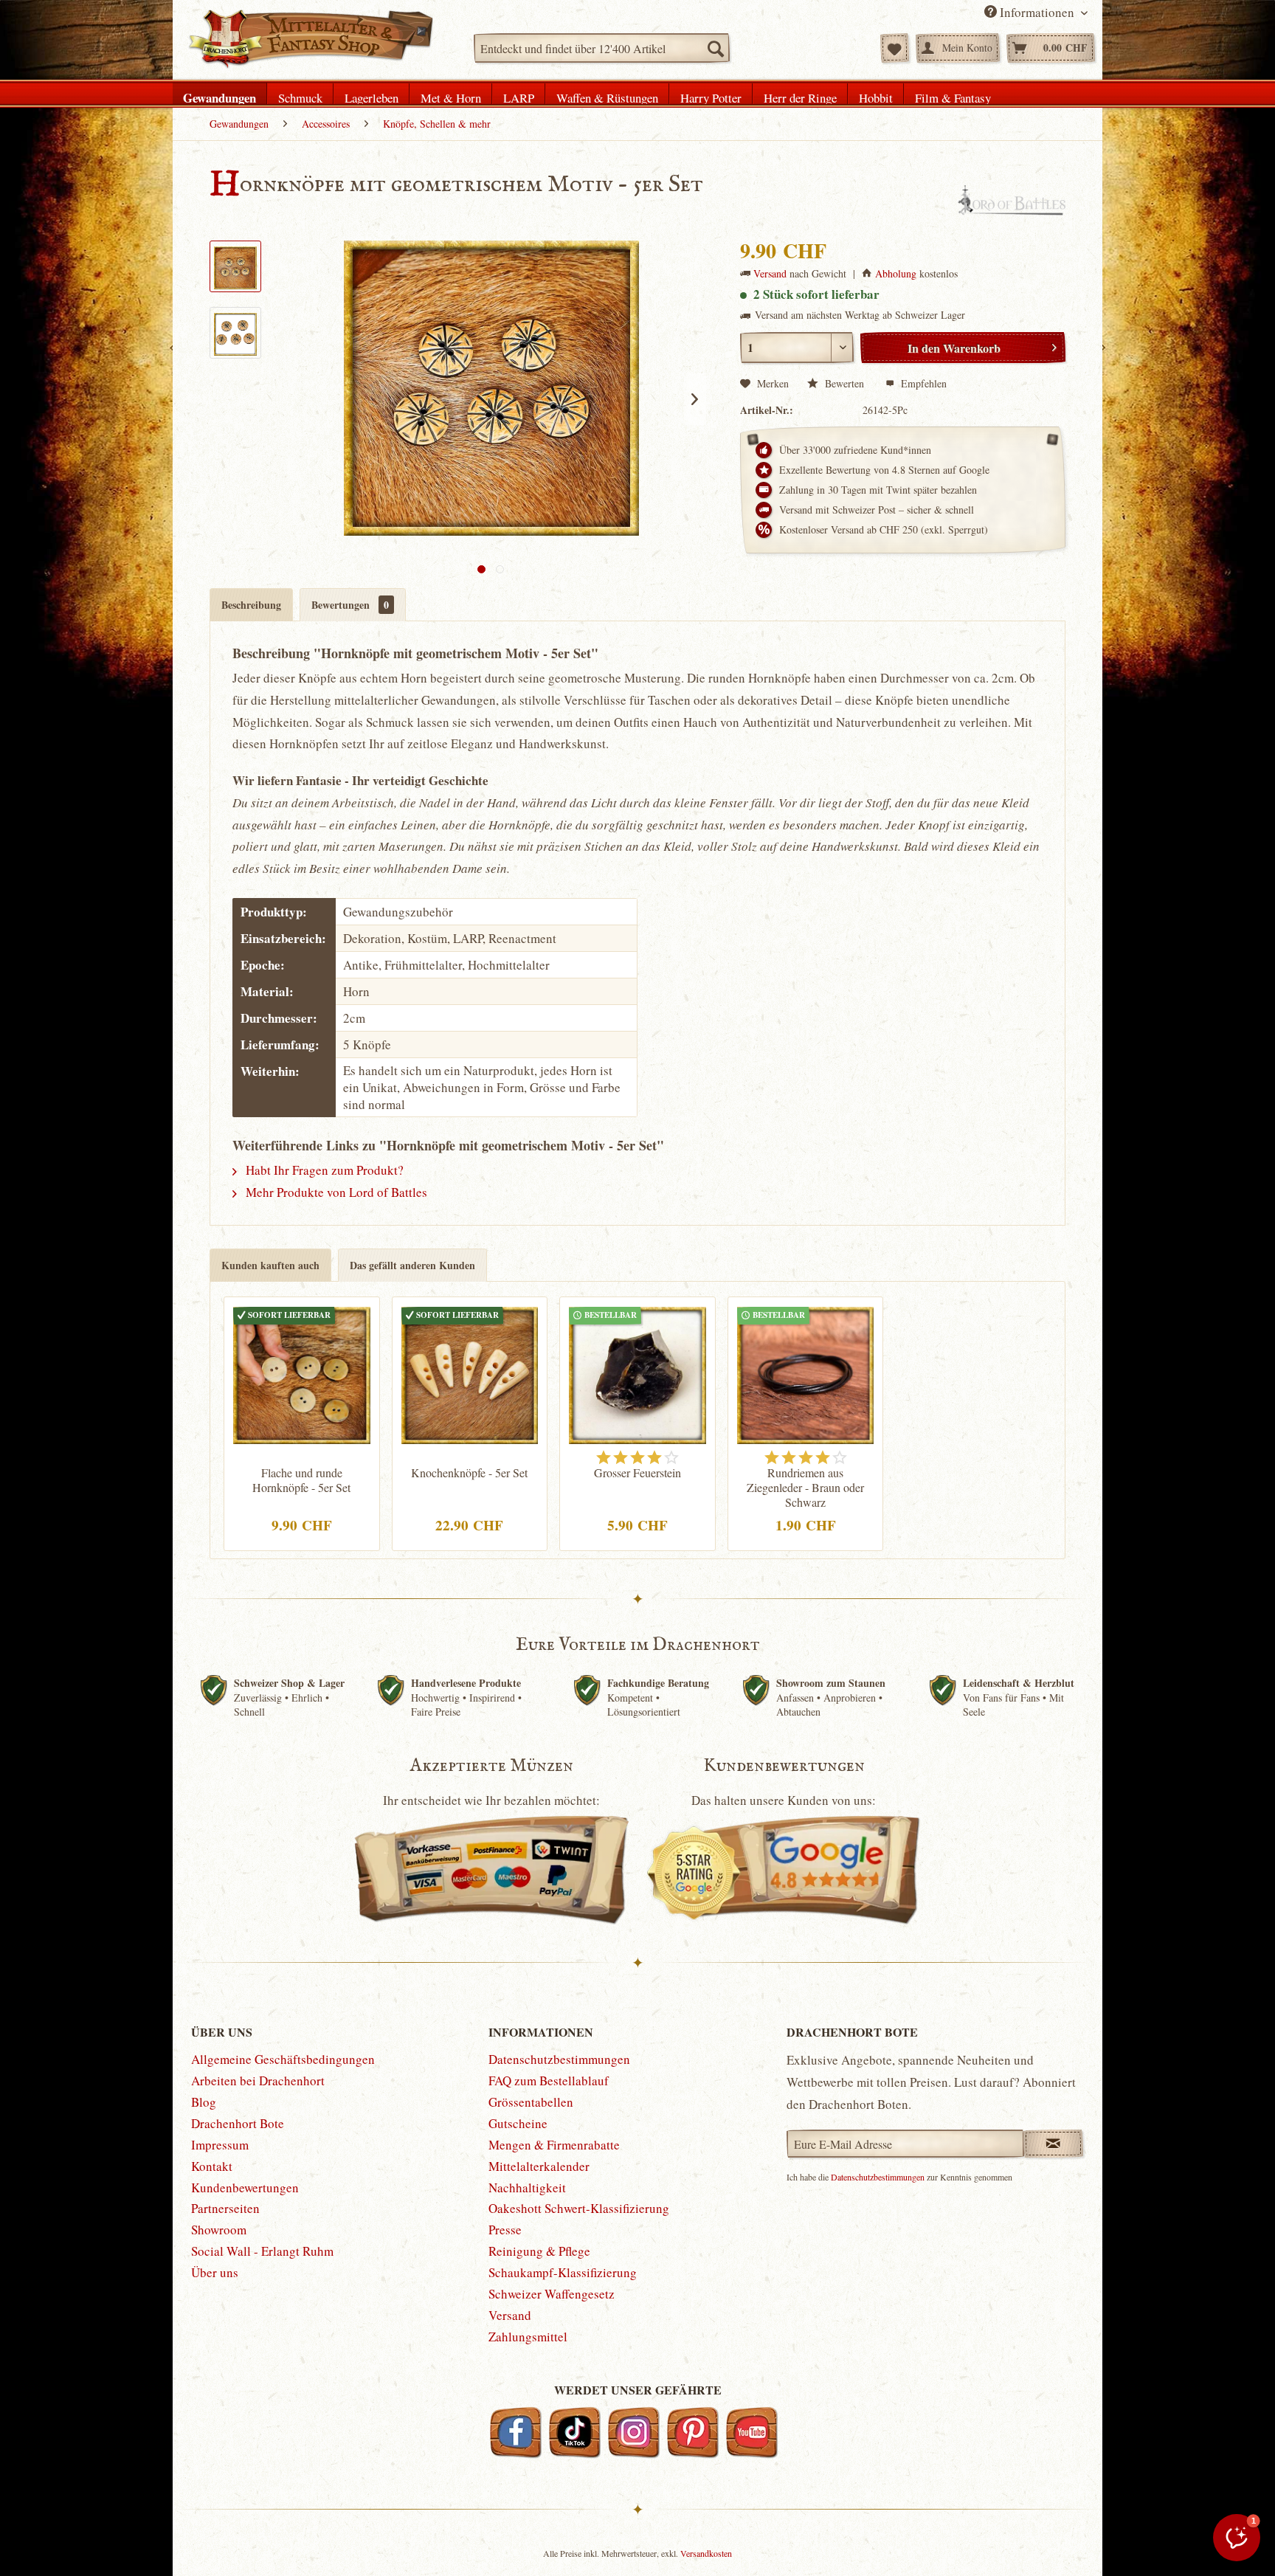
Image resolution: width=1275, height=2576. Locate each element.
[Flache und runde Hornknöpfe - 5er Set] (302, 1373)
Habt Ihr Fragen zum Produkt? (323, 1170)
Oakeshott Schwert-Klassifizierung (579, 2208)
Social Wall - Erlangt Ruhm (262, 2251)
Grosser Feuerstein (637, 1473)
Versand (770, 273)
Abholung (896, 273)
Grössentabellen (531, 2102)
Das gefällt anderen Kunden (412, 1265)
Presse (505, 2230)
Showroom (219, 2230)
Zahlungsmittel (528, 2337)
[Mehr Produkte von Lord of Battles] (1012, 200)
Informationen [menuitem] (1037, 12)
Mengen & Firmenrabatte (554, 2145)
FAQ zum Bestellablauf (549, 2081)
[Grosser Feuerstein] (637, 1373)
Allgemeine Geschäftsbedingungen (283, 2059)
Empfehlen (922, 383)
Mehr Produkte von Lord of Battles (335, 1192)
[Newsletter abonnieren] (1053, 2144)
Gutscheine (518, 2123)
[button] (1237, 2538)
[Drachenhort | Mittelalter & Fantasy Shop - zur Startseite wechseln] (310, 39)
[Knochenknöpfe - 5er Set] (470, 1373)
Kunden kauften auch (270, 1265)
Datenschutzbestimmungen (559, 2059)
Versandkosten (706, 2553)
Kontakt (212, 2166)
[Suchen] (715, 48)
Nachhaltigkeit (527, 2187)
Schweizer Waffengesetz (552, 2294)
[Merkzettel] (895, 48)
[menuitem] (602, 48)
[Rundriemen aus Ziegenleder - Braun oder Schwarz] (806, 1373)
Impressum (220, 2145)
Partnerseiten (225, 2208)
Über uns (215, 2272)
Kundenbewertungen (245, 2187)
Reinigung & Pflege (539, 2251)
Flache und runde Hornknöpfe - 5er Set (301, 1480)
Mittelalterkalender (539, 2166)
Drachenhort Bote (238, 2123)
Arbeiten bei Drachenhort (258, 2081)
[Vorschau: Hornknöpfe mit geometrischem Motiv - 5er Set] (235, 266)
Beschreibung (251, 605)
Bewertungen (350, 605)
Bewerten (844, 383)
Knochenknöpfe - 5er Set (469, 1473)
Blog (204, 2102)
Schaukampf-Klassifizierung (563, 2272)
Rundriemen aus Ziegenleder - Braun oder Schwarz (805, 1488)
